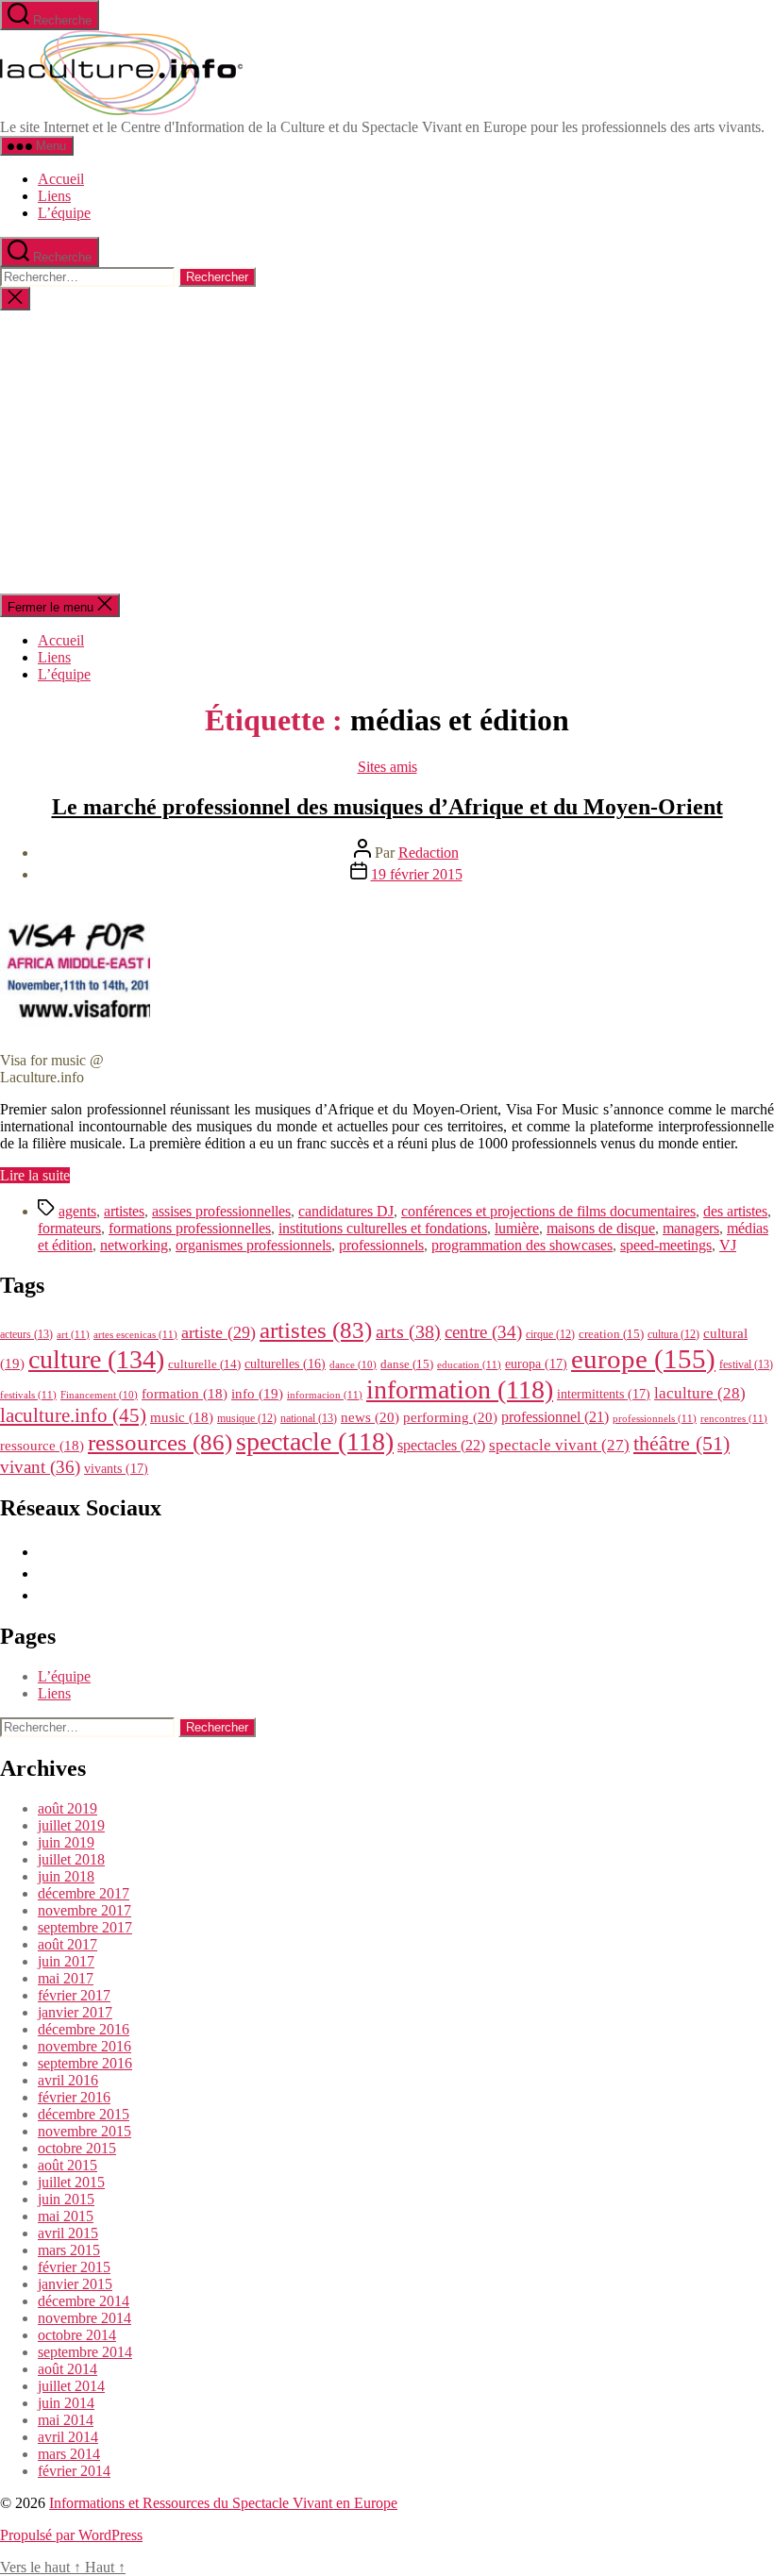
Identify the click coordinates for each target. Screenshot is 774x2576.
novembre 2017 (84, 1910)
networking (134, 1245)
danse (407, 1364)
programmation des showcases (522, 1245)
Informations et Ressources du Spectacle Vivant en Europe (223, 2503)
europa (536, 1363)
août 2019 (67, 1808)
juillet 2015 (71, 2182)
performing (450, 1417)
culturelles (285, 1364)
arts (408, 1332)
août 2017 (67, 1944)
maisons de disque (601, 1228)
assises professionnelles (221, 1211)
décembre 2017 (84, 1893)
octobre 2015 (77, 2148)
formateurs (69, 1228)
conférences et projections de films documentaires (548, 1211)
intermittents (604, 1394)
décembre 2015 (84, 2114)
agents (77, 1211)
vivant (40, 1467)
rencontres (734, 1418)
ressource (42, 1446)
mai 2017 (66, 1978)
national (309, 1418)
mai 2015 (66, 2216)
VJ (728, 1245)
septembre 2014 (85, 2352)
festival (746, 1364)
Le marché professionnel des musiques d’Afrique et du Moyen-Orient (387, 807)
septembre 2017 (85, 1927)
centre (483, 1332)
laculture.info (73, 1415)
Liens (54, 196)
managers (691, 1228)
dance (353, 1365)
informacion (325, 1395)
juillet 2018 (71, 1859)
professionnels (381, 1245)
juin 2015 (66, 2199)
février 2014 (74, 2471)
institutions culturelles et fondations (383, 1228)
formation (185, 1394)
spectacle (315, 1441)
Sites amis (387, 767)
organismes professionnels (253, 1245)
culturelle (204, 1364)
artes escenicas (135, 1334)
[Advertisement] (387, 452)
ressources (160, 1442)
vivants (116, 1468)
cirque (550, 1334)
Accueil (61, 179)
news (370, 1417)
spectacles (441, 1445)
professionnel (555, 1417)
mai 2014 (66, 2420)
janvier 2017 (75, 2012)
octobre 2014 (77, 2335)
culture (96, 1359)
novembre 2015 (84, 2131)
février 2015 (74, 2267)
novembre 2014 (84, 2318)
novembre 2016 (84, 2046)
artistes (124, 1211)
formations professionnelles (190, 1228)
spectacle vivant (559, 1445)
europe (643, 1359)
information (460, 1389)
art (73, 1334)
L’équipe (64, 213)
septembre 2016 (85, 2063)
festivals (28, 1395)
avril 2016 (68, 2080)
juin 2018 (66, 1876)
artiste (219, 1332)
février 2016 (74, 2097)
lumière (517, 1228)
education (469, 1364)
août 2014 (67, 2369)
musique (247, 1418)
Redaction (429, 853)
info (257, 1394)
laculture (700, 1393)
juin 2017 (66, 1961)
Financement (99, 1395)
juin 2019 (66, 1842)
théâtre (681, 1444)
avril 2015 (68, 2233)
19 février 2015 (417, 874)
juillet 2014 (71, 2386)
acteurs (26, 1334)
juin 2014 (66, 2403)
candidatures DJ (346, 1211)
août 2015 (67, 2165)
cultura (673, 1334)
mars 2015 (69, 2250)
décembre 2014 (84, 2301)
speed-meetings (666, 1245)
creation (611, 1334)
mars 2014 (69, 2454)
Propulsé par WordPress (71, 2535)
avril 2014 (68, 2437)
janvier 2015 (75, 2284)
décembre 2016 (84, 2029)
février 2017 (74, 1995)
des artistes (735, 1211)
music (182, 1417)
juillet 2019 (71, 1825)
